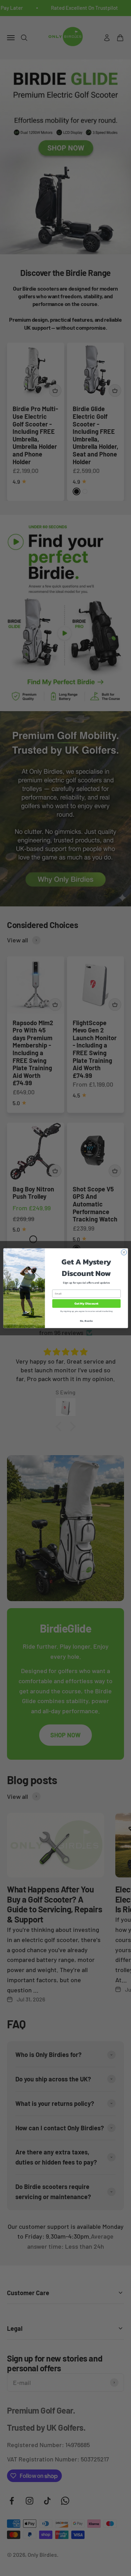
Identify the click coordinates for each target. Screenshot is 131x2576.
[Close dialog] (124, 1252)
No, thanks (86, 1320)
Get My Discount (86, 1304)
